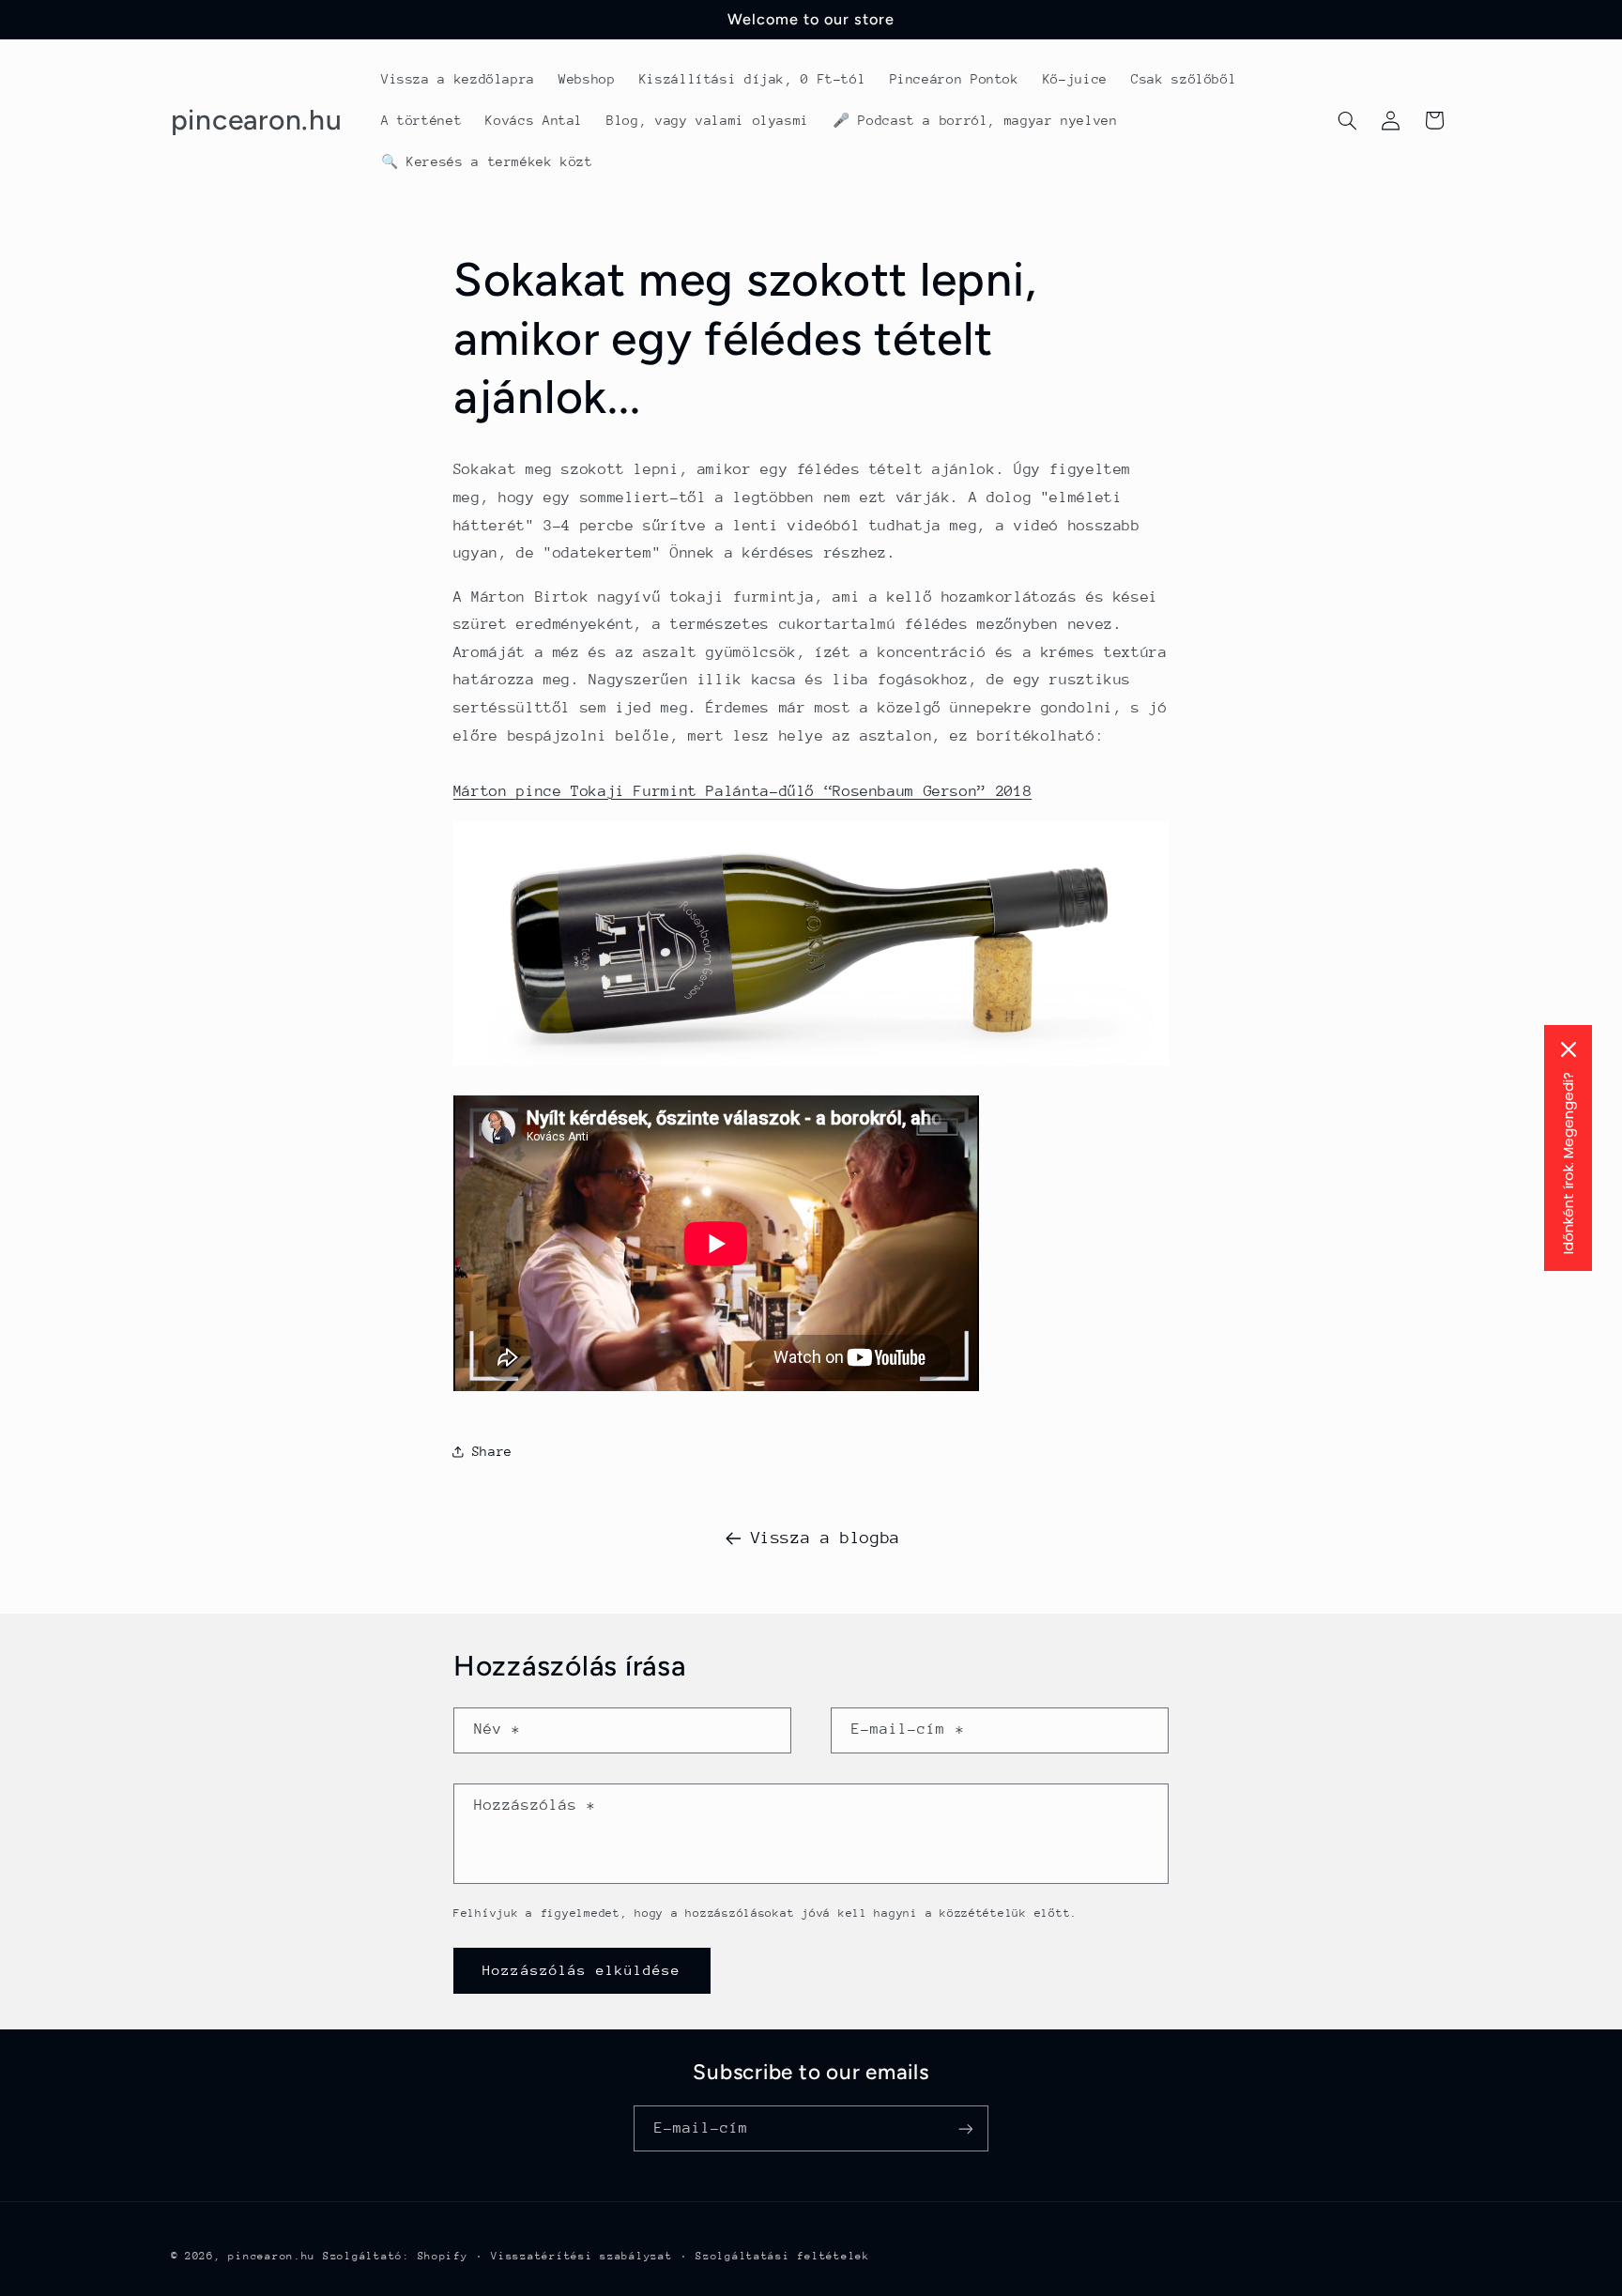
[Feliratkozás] (966, 2128)
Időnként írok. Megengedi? (1568, 1163)
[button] (1347, 120)
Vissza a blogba (826, 1538)
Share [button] (492, 1451)
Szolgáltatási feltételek (783, 2256)
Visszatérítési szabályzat (581, 2256)
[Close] (1568, 1049)
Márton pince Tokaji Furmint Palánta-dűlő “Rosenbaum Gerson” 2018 (742, 791)
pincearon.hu (272, 2256)
